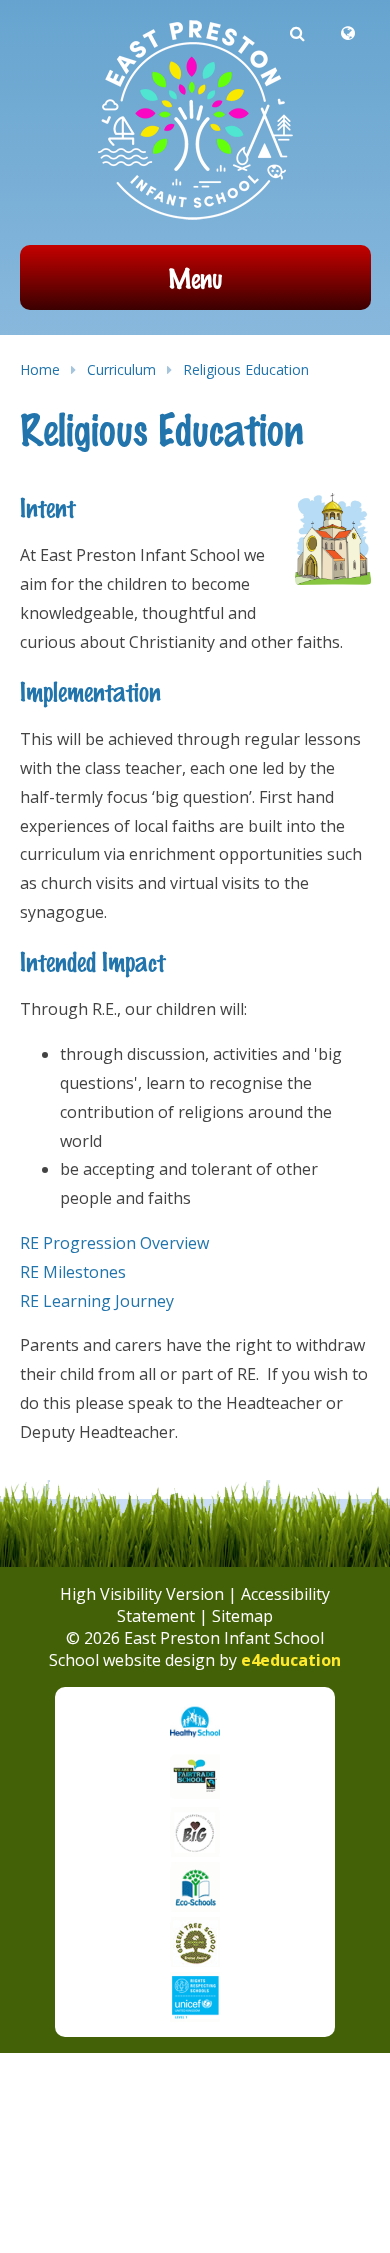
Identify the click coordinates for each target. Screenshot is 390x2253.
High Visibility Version (142, 1594)
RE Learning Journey (97, 1301)
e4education (291, 1660)
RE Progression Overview (114, 1243)
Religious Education (246, 369)
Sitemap (242, 1616)
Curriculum (121, 369)
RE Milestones (73, 1272)
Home (40, 369)
